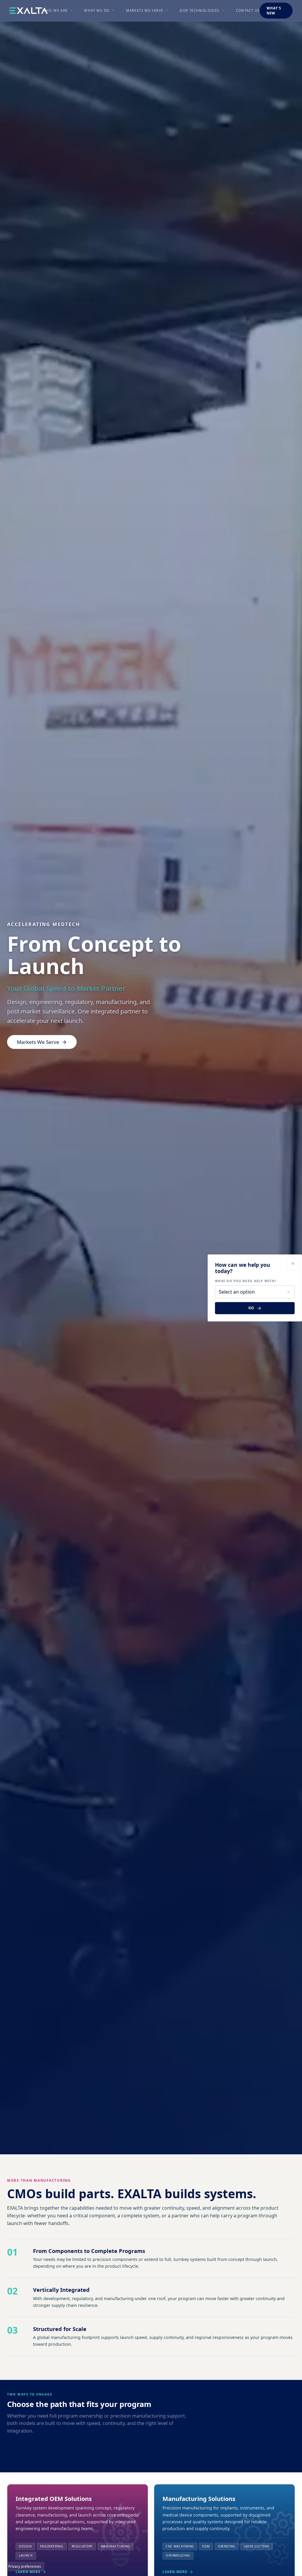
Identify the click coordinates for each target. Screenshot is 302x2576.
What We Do (97, 10)
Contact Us (248, 10)
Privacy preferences (25, 2566)
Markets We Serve (145, 10)
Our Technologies (199, 10)
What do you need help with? (246, 1281)
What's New (274, 11)
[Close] (293, 1264)
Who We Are (55, 10)
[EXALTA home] (29, 11)
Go (251, 1308)
